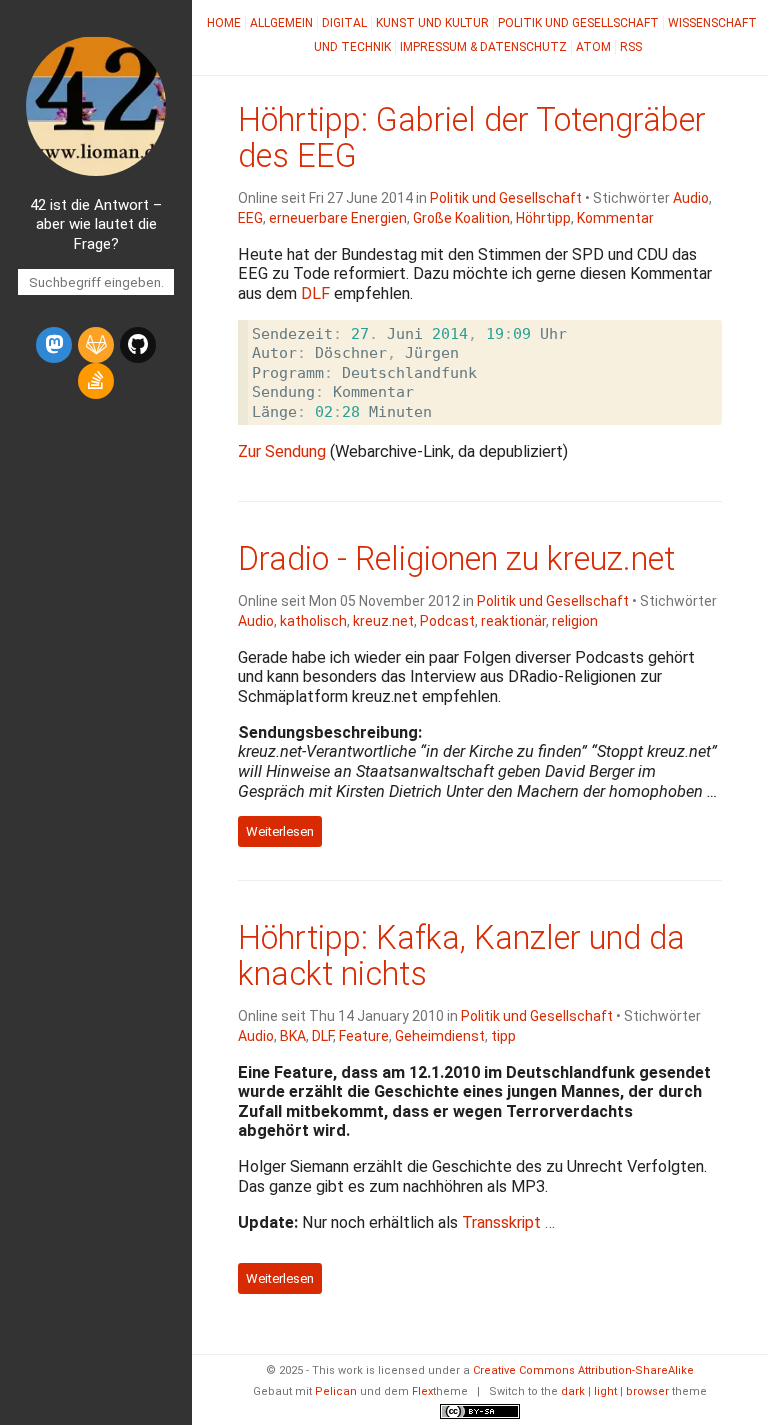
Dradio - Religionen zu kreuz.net (456, 559)
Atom (593, 47)
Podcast (447, 621)
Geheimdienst (440, 1036)
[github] (138, 345)
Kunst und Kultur (432, 23)
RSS (631, 47)
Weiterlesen (280, 831)
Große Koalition (461, 218)
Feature (364, 1036)
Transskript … (508, 1222)
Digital (344, 23)
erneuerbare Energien (338, 218)
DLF (322, 1036)
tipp (503, 1036)
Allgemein (281, 23)
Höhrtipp (543, 218)
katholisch (313, 621)
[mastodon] (54, 345)
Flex (422, 1391)
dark (573, 1391)
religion (575, 621)
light (605, 1391)
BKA (293, 1036)
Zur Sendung (282, 451)
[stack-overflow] (96, 381)
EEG (250, 218)
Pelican (336, 1391)
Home (224, 23)
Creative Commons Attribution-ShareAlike (583, 1370)
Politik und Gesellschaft (578, 23)
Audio (691, 198)
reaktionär (513, 621)
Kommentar (615, 218)
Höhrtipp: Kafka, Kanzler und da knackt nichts (461, 956)
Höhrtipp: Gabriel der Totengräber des (472, 138)
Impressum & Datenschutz (483, 47)
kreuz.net (383, 621)
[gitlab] (96, 345)
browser (647, 1391)
